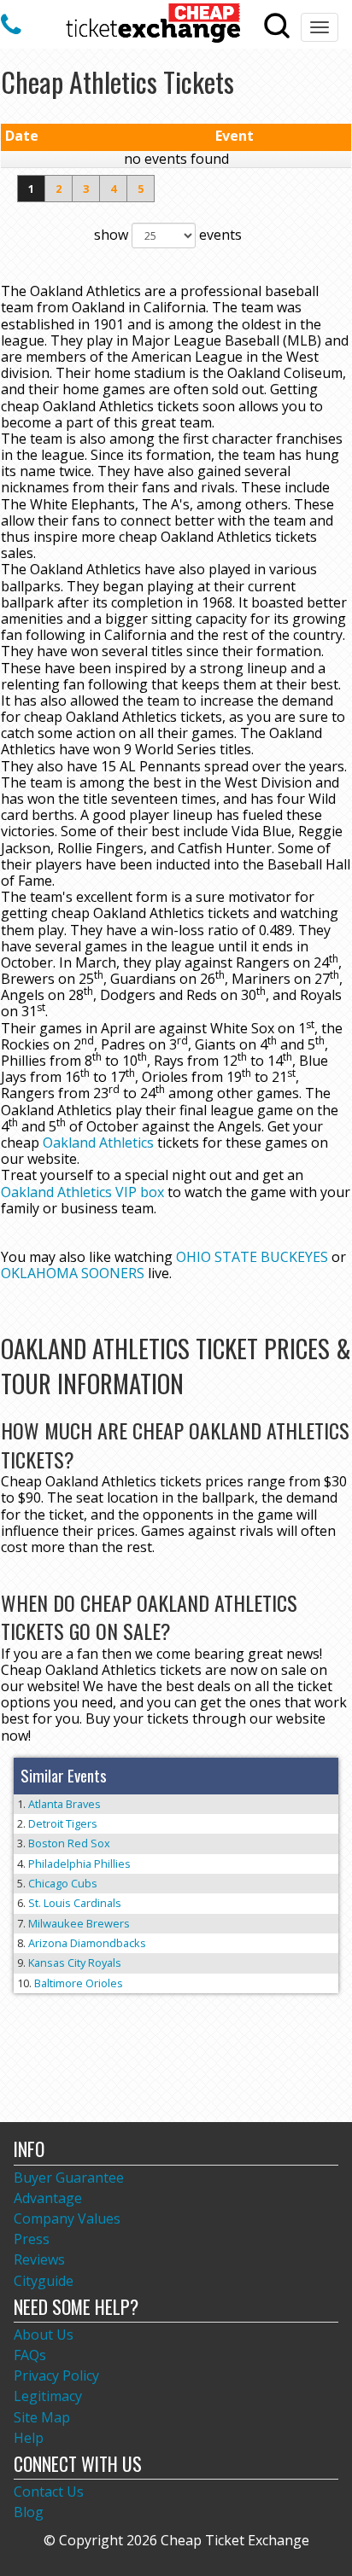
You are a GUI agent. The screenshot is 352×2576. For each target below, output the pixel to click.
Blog (29, 2512)
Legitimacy (48, 2396)
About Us (44, 2335)
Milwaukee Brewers (79, 1923)
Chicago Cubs (63, 1883)
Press (32, 2239)
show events (168, 235)
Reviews (39, 2259)
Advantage (48, 2198)
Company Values (67, 2218)
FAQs (30, 2355)
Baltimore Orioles (79, 1983)
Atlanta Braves (65, 1804)
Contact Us (49, 2492)
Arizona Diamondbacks (87, 1943)
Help (29, 2438)
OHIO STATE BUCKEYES (252, 1257)
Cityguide (44, 2281)
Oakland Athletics (98, 1143)
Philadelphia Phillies (79, 1864)
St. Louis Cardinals (75, 1903)
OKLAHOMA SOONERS (73, 1273)
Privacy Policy (56, 2375)
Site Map (42, 2417)
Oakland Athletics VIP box (82, 1192)
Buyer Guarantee (69, 2178)
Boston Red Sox (69, 1843)
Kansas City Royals (75, 1963)
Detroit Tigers (63, 1823)
